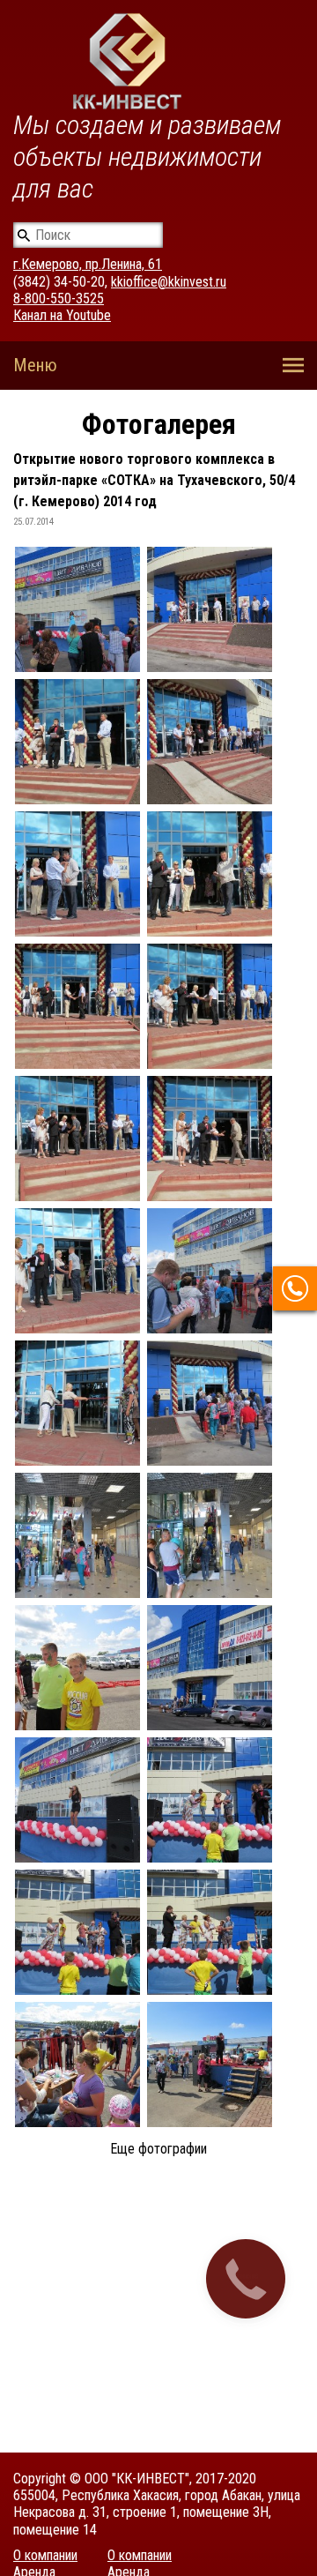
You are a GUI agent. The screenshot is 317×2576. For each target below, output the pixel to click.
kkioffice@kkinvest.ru (169, 282)
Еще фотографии (158, 2149)
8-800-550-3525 (59, 299)
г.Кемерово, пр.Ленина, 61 (88, 264)
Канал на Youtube (62, 315)
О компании (45, 2555)
